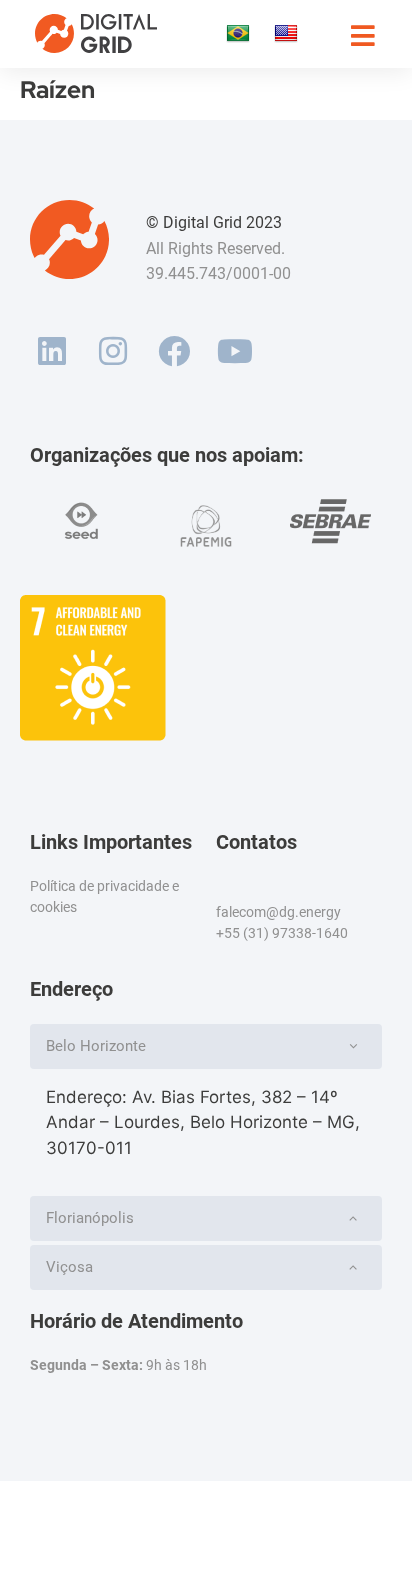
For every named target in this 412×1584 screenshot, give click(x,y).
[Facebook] (174, 351)
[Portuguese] (240, 34)
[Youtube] (234, 351)
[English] (288, 34)
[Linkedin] (52, 351)
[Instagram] (113, 351)
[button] (206, 1046)
